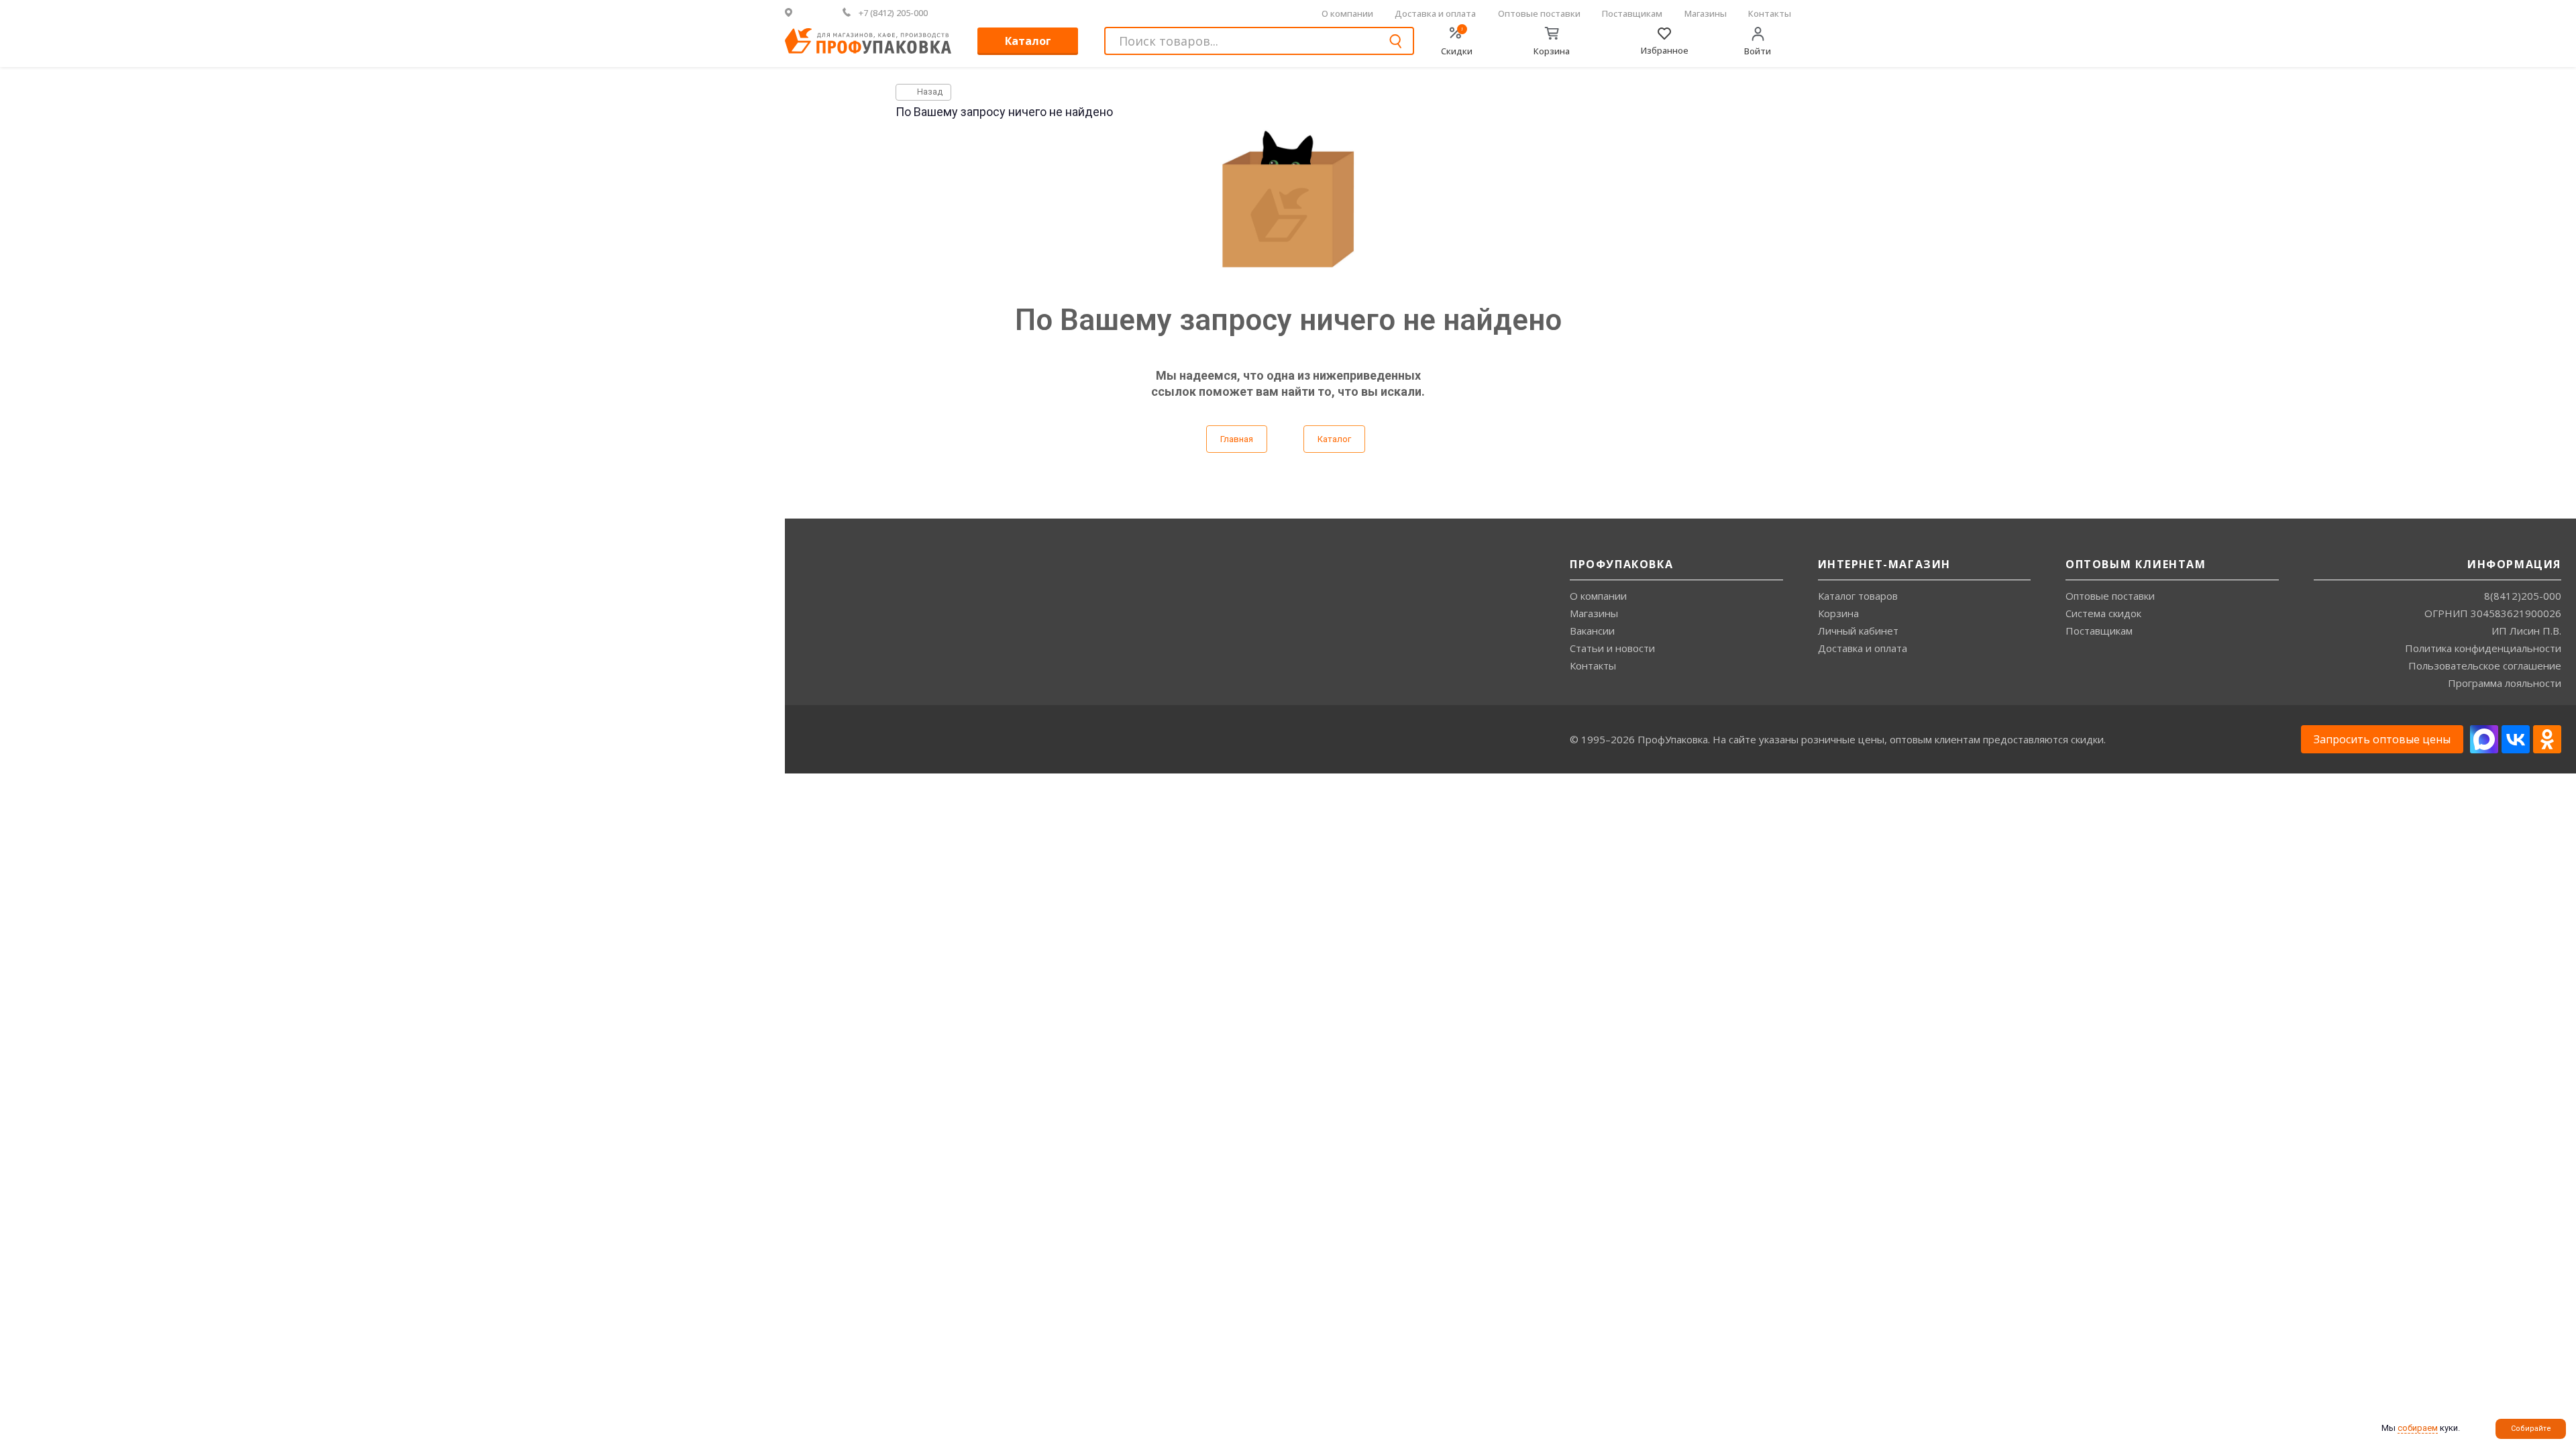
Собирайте (2531, 1429)
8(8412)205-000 (2523, 596)
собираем (2418, 1428)
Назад (929, 92)
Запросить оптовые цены (2382, 739)
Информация (2514, 564)
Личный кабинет (1858, 631)
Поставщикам (1632, 13)
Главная (1237, 439)
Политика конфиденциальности (2483, 648)
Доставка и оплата (1435, 13)
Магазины (1706, 13)
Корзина (1838, 613)
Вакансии (1592, 631)
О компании (1347, 13)
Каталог (1028, 41)
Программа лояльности (2505, 683)
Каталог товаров (1858, 596)
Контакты (1770, 13)
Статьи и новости (1612, 648)
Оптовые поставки (1539, 13)
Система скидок (2103, 613)
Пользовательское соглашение (2485, 665)
